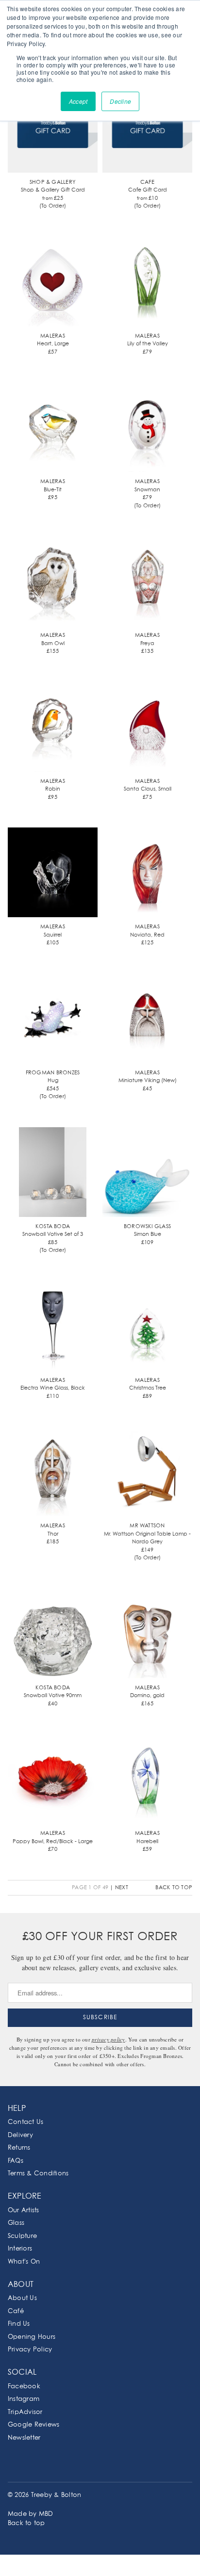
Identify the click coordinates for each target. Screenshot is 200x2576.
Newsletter (24, 2438)
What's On (24, 2262)
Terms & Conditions (38, 2174)
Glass (16, 2223)
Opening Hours (32, 2337)
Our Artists (24, 2211)
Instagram (24, 2399)
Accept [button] (78, 101)
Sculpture (22, 2236)
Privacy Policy (30, 2350)
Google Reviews (33, 2425)
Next (122, 1887)
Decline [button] (120, 101)
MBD (46, 2514)
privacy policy (108, 2039)
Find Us (19, 2324)
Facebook (24, 2387)
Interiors (20, 2249)
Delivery (20, 2135)
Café (16, 2311)
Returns (19, 2148)
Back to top (174, 1887)
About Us (22, 2298)
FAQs (16, 2161)
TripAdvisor (25, 2412)
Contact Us (25, 2122)
